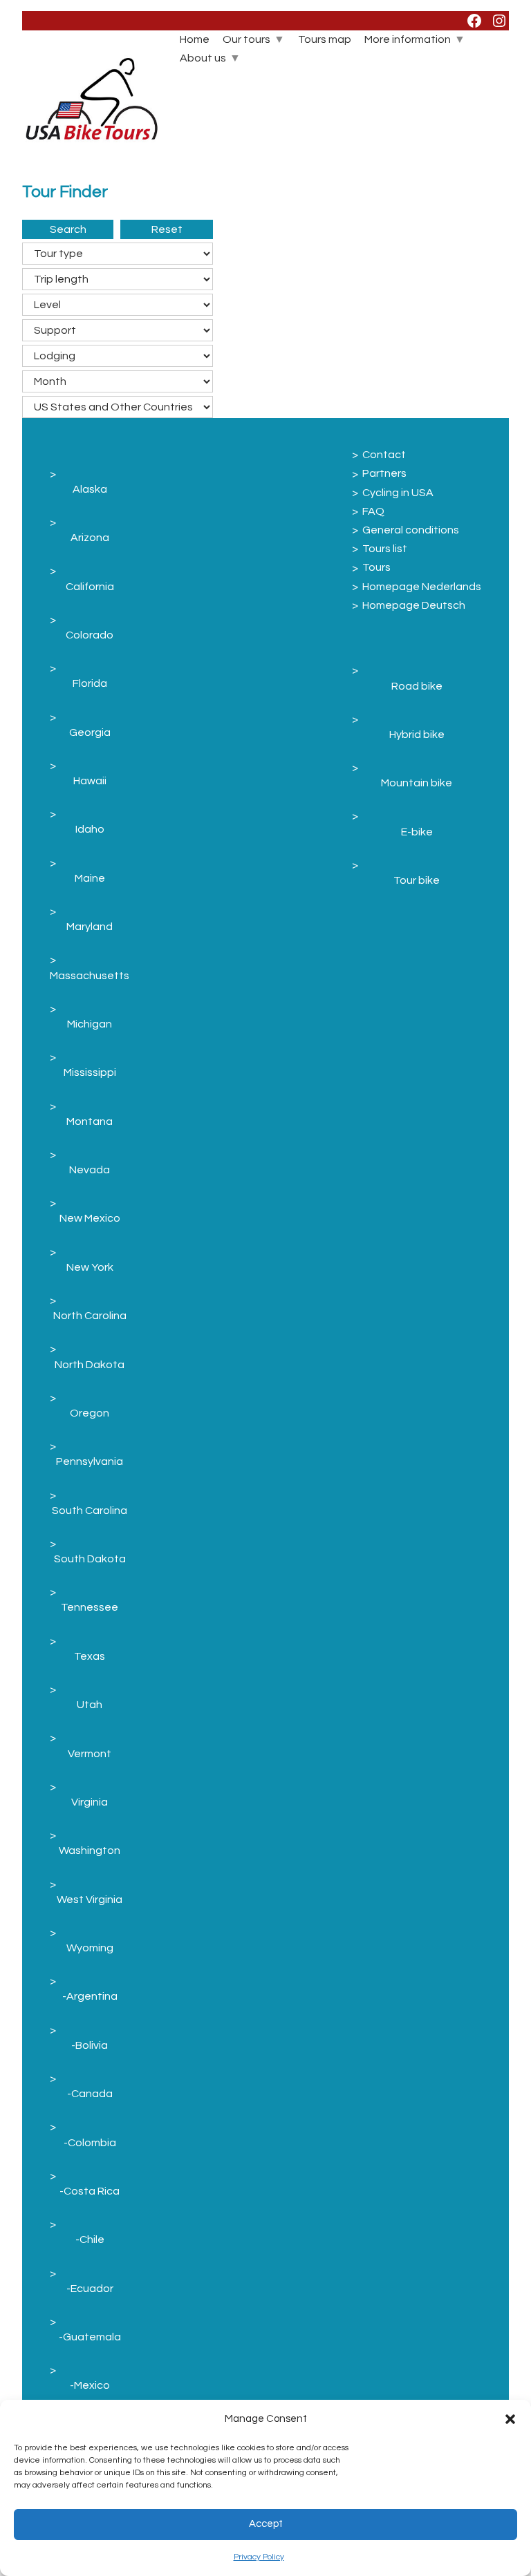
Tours (376, 567)
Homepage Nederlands (422, 587)
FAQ (373, 511)
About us (203, 58)
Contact (384, 455)
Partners (384, 473)
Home (195, 39)
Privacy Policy (259, 2557)
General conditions (411, 530)
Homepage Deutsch (414, 605)
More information (408, 39)
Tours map (325, 39)
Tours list (385, 549)
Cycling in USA (398, 493)
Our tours (246, 39)
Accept (266, 2524)
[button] (510, 2419)
